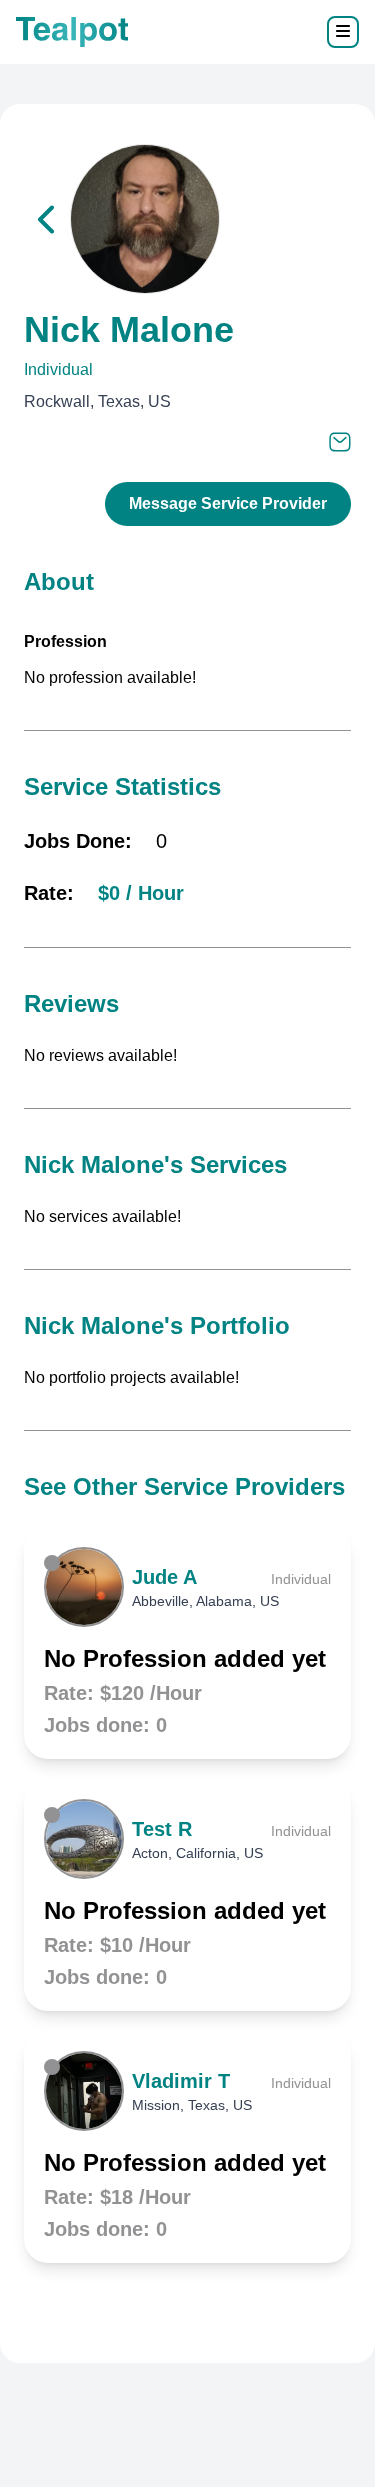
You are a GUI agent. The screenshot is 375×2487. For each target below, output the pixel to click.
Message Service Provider (228, 503)
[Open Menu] (343, 32)
